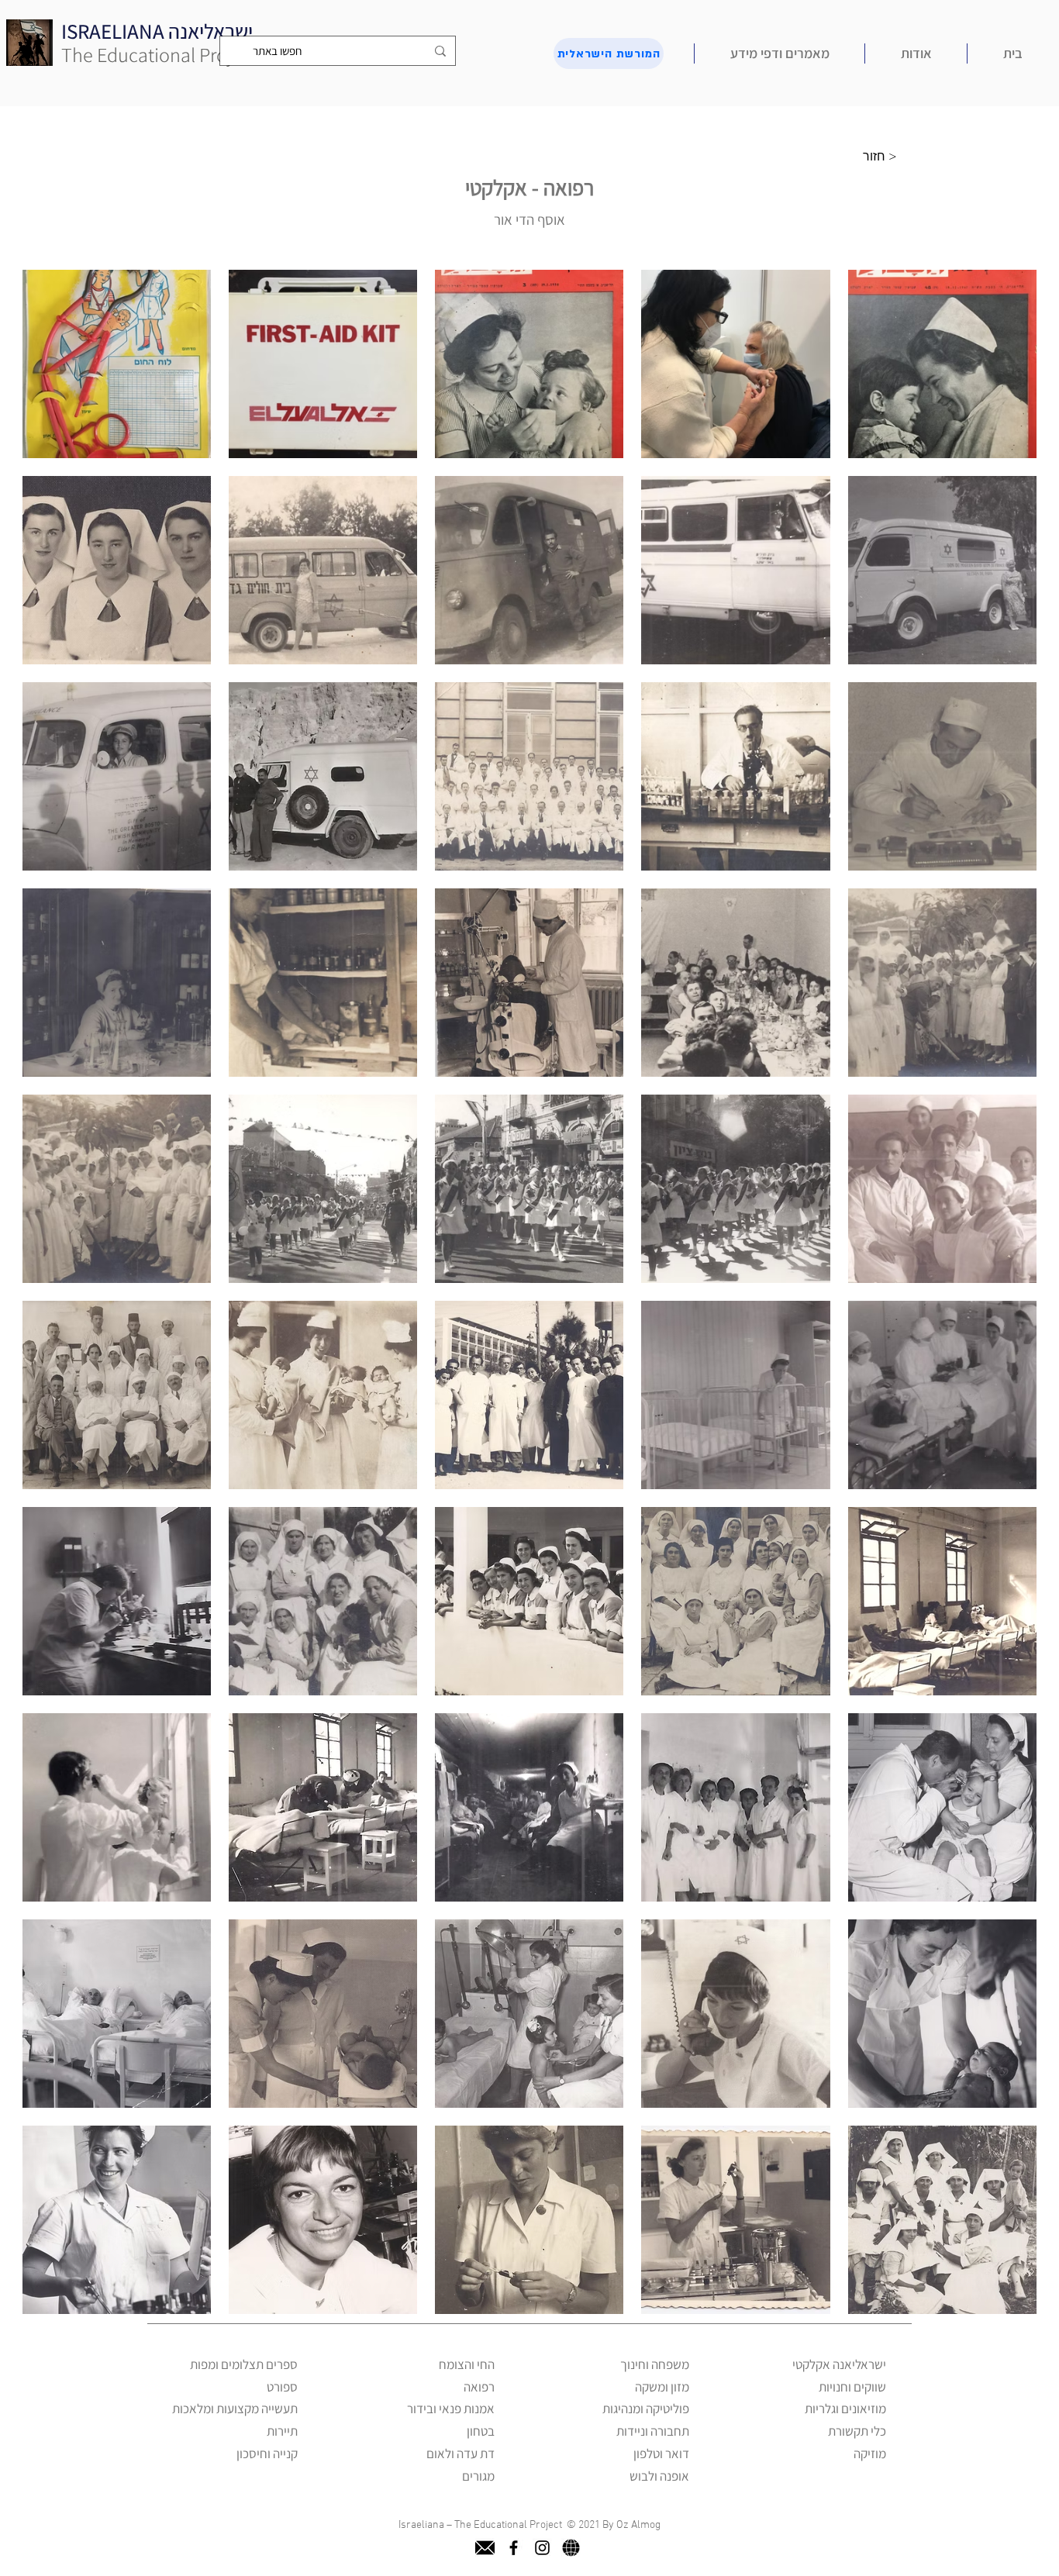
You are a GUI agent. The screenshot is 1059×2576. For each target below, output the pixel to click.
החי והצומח (467, 2364)
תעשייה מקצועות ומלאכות (235, 2409)
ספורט (282, 2387)
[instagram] (542, 2548)
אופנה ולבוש (659, 2476)
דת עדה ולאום (461, 2454)
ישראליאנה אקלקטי (839, 2364)
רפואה (479, 2387)
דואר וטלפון (661, 2454)
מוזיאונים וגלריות (845, 2409)
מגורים (478, 2476)
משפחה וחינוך (655, 2364)
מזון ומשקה (662, 2387)
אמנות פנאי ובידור (451, 2409)
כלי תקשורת (857, 2431)
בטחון (481, 2431)
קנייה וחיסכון (267, 2454)
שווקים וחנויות (852, 2387)
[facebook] (514, 2548)
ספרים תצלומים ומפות (244, 2364)
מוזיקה (870, 2454)
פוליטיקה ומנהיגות (646, 2409)
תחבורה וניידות (653, 2431)
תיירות (282, 2431)
